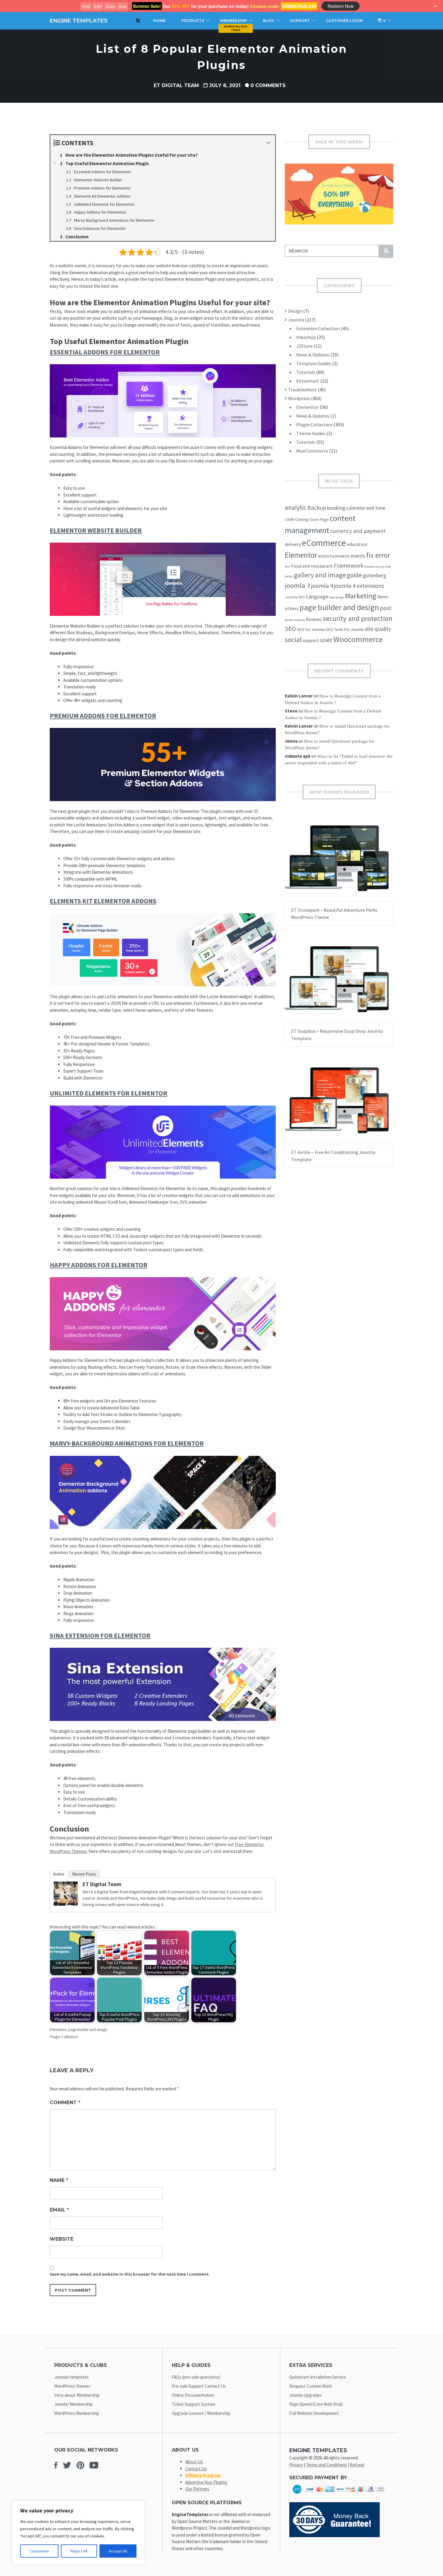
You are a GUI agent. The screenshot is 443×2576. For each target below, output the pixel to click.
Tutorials (306, 372)
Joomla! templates (72, 2377)
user (326, 640)
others (292, 608)
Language (317, 596)
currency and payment (358, 531)
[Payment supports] (339, 2495)
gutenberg (375, 575)
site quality (378, 629)
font (287, 567)
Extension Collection (318, 328)
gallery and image (320, 575)
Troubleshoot (302, 390)
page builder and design (88, 2030)
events (358, 556)
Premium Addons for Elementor (103, 716)
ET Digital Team (176, 85)
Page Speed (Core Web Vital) (316, 2404)
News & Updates (313, 355)
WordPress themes (72, 2386)
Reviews (314, 619)
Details (358, 864)
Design (295, 311)
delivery (293, 544)
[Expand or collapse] (268, 143)
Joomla (296, 320)
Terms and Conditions (326, 2465)
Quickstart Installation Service (318, 2377)
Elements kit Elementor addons (103, 901)
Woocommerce (358, 639)
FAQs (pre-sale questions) (196, 2377)
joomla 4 (322, 586)
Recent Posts (84, 1874)
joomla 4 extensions (359, 586)
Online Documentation (193, 2395)
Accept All (118, 2551)
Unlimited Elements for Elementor (108, 1093)
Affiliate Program (203, 2475)
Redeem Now (341, 6)
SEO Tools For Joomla (345, 629)
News (383, 597)
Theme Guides (311, 433)
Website (62, 2239)
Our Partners (197, 2489)
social (293, 639)
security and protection (358, 618)
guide (354, 575)
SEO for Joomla (311, 629)
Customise (39, 2551)
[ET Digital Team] (66, 1904)
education (357, 544)
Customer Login (344, 21)
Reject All (79, 2551)
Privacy (296, 2465)
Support (300, 21)
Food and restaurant (312, 566)
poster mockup (295, 620)
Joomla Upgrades (306, 2395)
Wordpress (299, 398)
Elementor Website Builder (96, 530)
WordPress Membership (77, 2413)
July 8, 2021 (225, 85)
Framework (349, 566)
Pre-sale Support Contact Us (199, 2386)
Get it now (324, 864)
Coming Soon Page (312, 519)
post (386, 608)
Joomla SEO (295, 597)
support (311, 640)
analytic (296, 508)
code (289, 519)
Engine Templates (79, 21)
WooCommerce (312, 451)
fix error (378, 555)
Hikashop (306, 337)
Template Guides (314, 363)
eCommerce (324, 543)
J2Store (304, 346)
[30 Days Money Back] (335, 2535)
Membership (233, 21)
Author (59, 1874)
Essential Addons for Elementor (105, 352)
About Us (194, 2462)
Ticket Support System (193, 2404)
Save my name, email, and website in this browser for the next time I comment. (130, 2274)
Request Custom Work (311, 2386)
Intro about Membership (77, 2395)
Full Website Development (314, 2413)
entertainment (334, 556)
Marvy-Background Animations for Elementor (127, 1443)
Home (159, 21)
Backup (317, 508)
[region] (78, 2532)
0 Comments (268, 85)
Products (193, 21)
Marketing (361, 596)
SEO (290, 629)
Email (59, 2210)
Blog (269, 21)
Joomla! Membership (74, 2404)
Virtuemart (308, 381)
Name (59, 2180)
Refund (357, 2465)
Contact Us (196, 2469)
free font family (374, 567)
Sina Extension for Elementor (100, 1635)
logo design (337, 597)
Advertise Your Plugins (206, 2482)
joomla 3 (297, 585)
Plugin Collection (64, 2037)
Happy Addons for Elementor (99, 1265)
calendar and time (366, 508)
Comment (65, 2103)
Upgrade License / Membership (201, 2413)
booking (336, 508)
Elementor (58, 2030)
